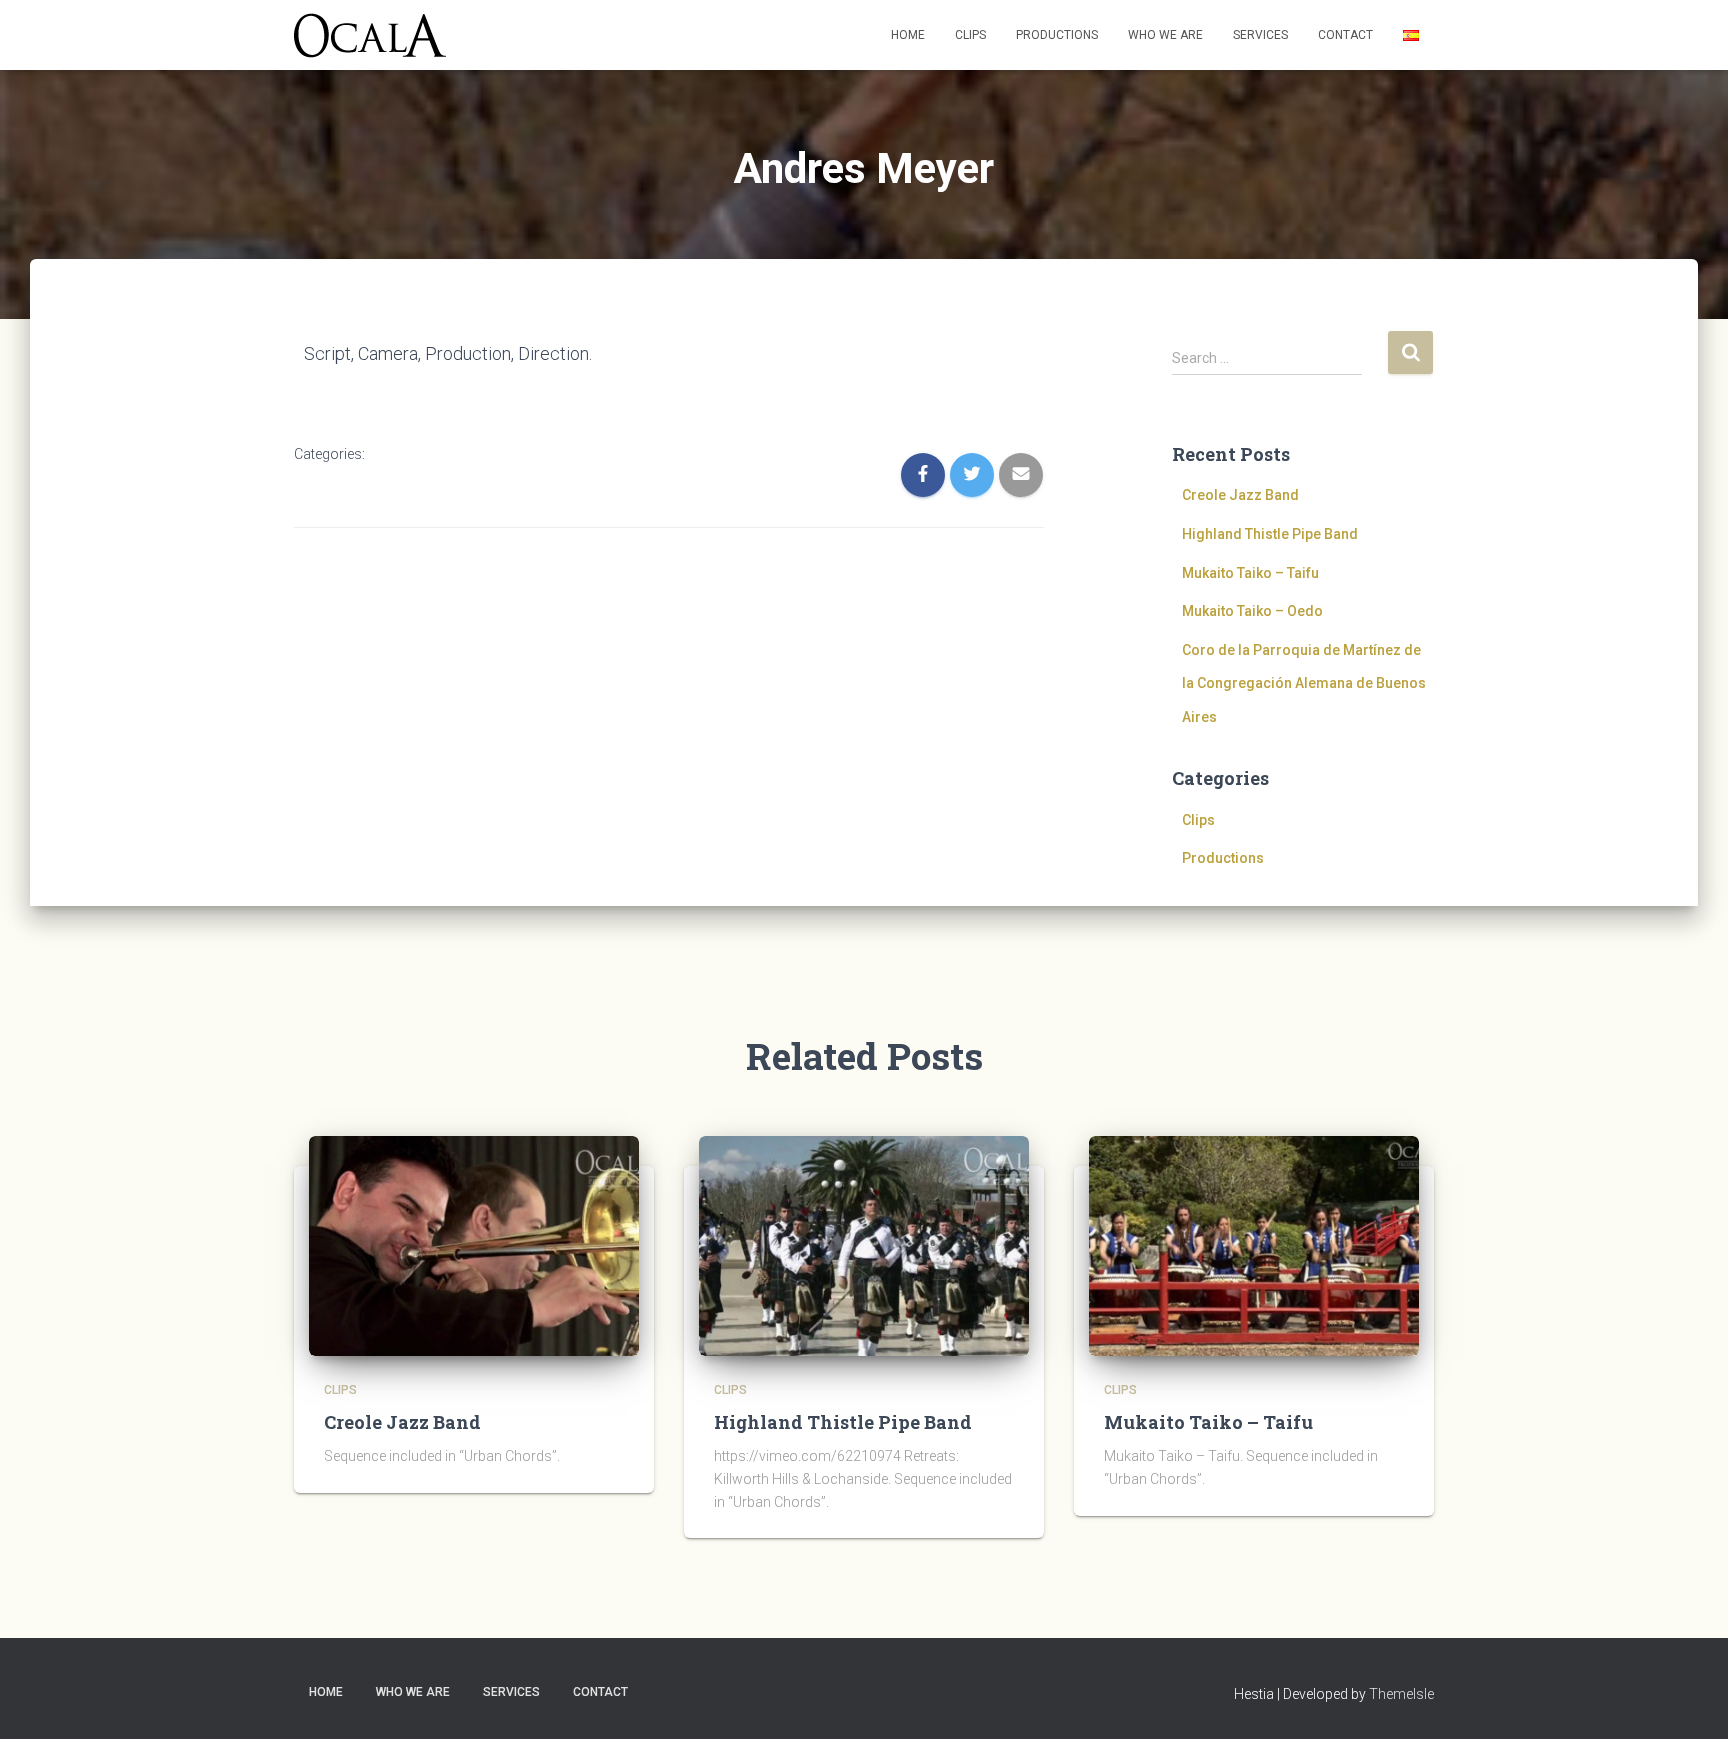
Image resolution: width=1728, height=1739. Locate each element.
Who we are (1165, 35)
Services (1260, 35)
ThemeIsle (1401, 1694)
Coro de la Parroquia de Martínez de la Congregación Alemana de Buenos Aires (1304, 683)
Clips (970, 35)
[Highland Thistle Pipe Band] (864, 1245)
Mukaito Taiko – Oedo (1252, 611)
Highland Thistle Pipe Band (1270, 534)
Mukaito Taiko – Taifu (1250, 573)
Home (908, 35)
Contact (1345, 35)
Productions (1057, 35)
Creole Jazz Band (1240, 495)
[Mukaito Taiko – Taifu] (1254, 1245)
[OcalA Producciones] (370, 35)
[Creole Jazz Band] (474, 1245)
